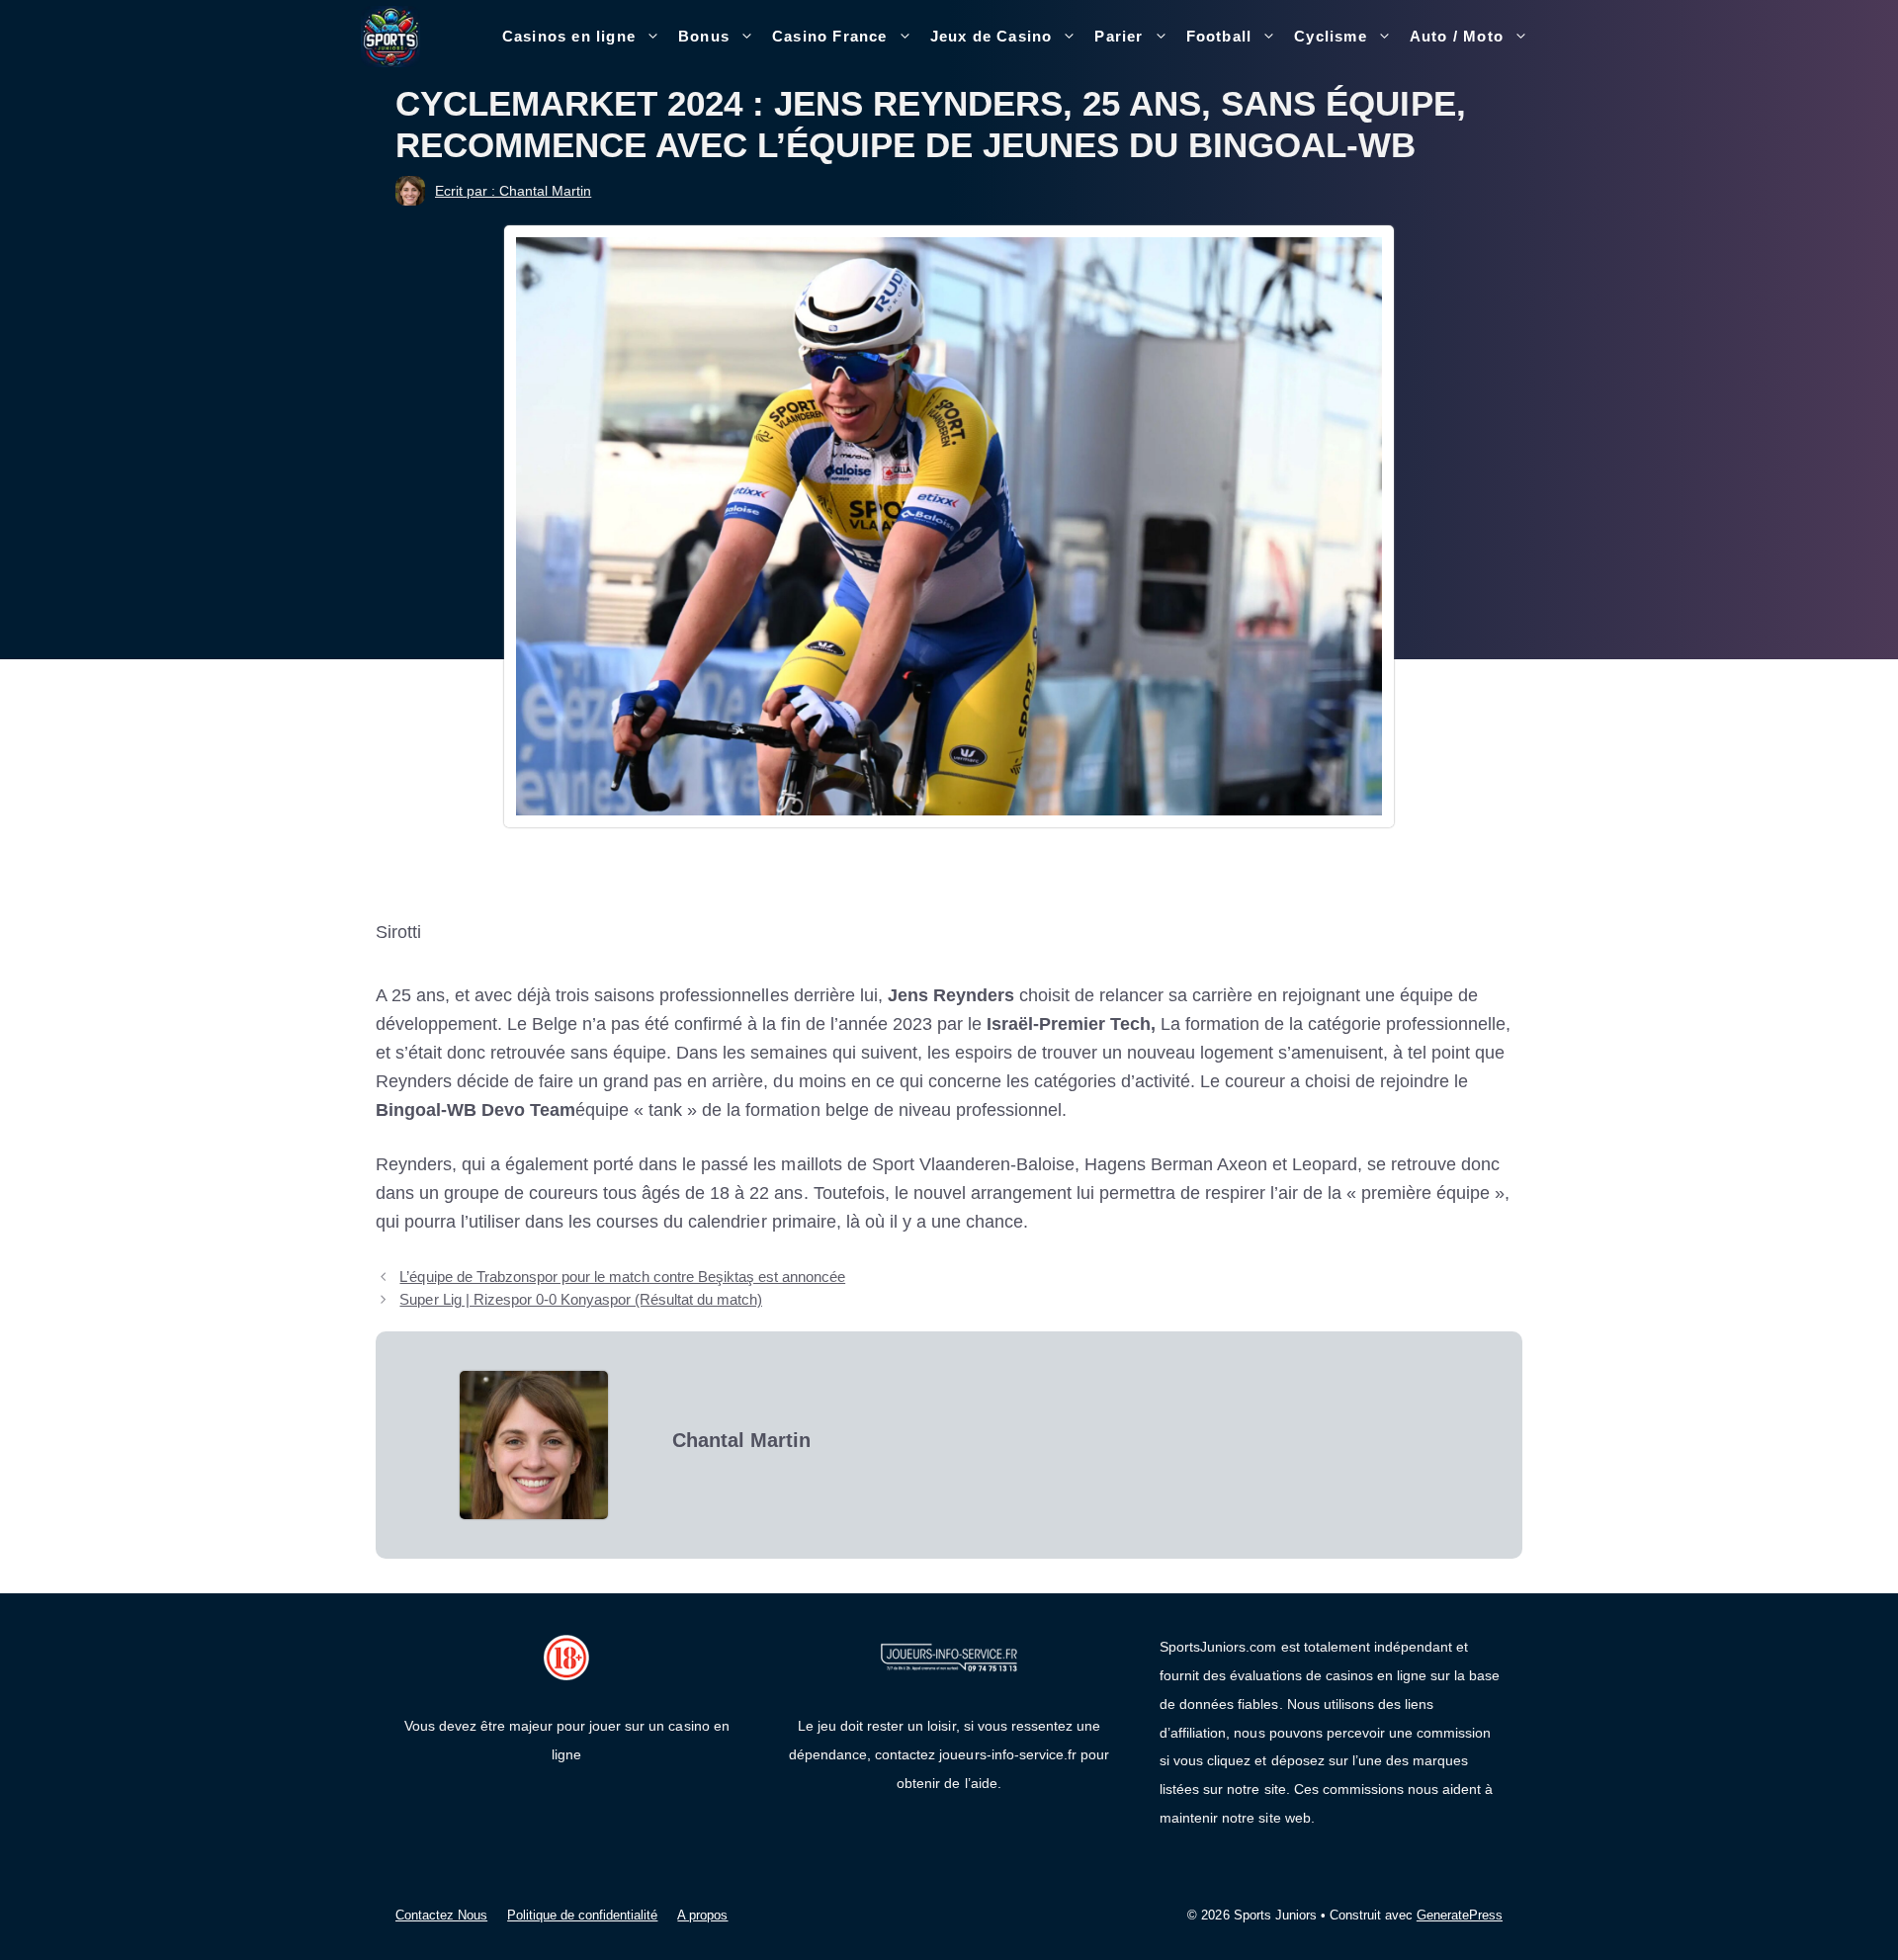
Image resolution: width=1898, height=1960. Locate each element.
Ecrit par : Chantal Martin (513, 191)
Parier (1119, 36)
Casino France (830, 36)
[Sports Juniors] (390, 36)
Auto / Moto (1457, 36)
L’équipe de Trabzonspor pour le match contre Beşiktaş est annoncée (622, 1277)
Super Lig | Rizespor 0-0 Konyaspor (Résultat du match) (581, 1299)
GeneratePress (1460, 1915)
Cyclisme (1331, 36)
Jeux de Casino (992, 36)
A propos (702, 1915)
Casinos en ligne (569, 36)
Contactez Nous (441, 1915)
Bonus (704, 36)
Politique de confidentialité (582, 1915)
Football (1219, 36)
